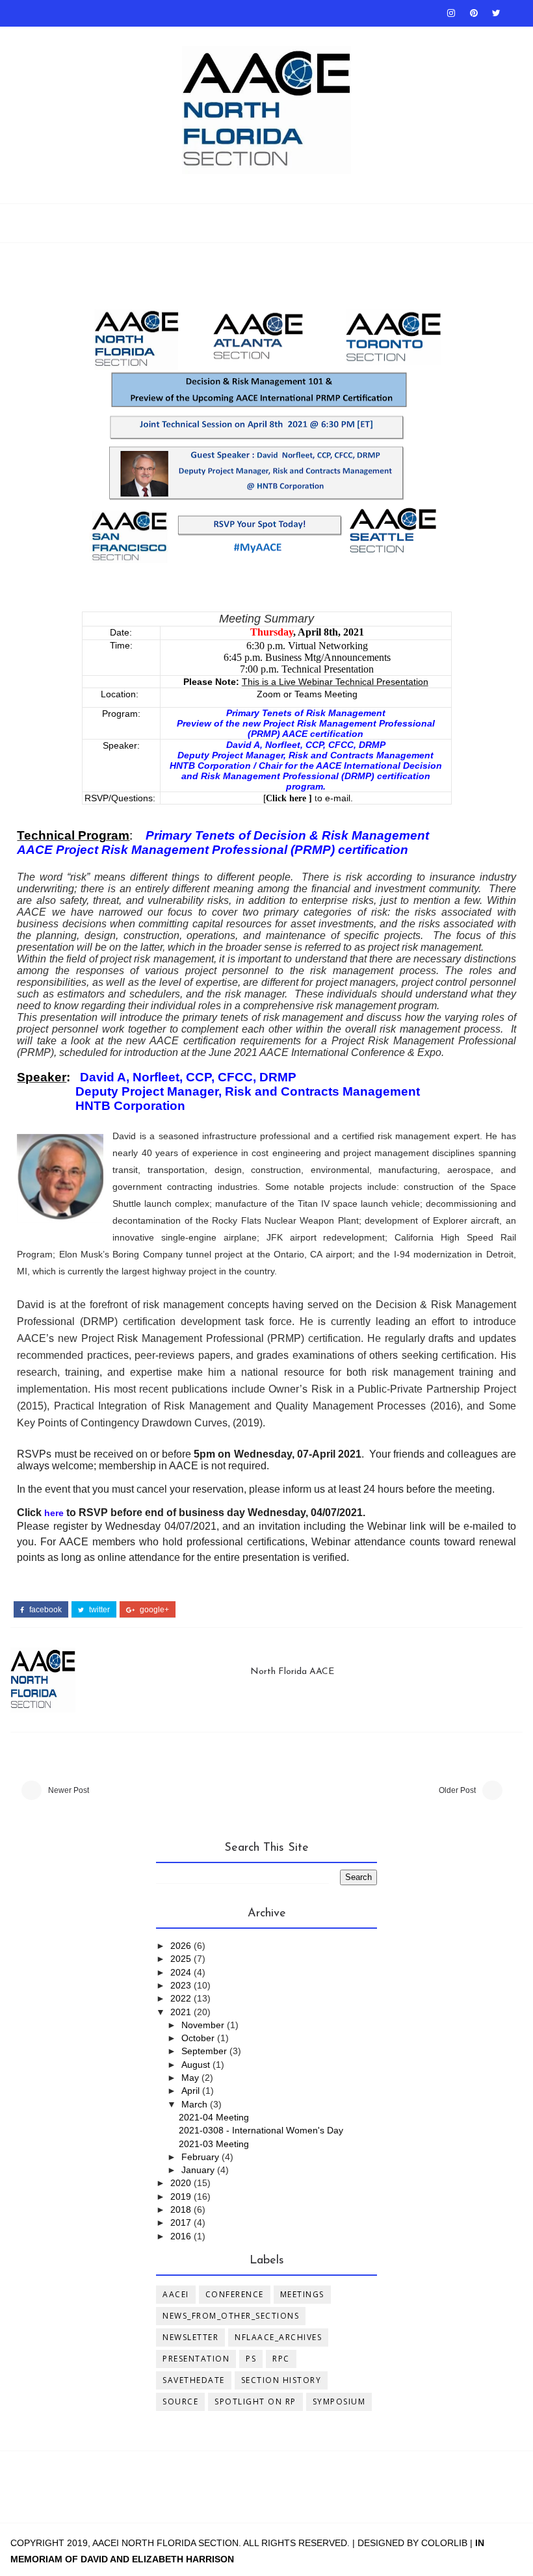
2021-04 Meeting (214, 2117)
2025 (182, 1959)
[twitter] (497, 13)
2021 (182, 2012)
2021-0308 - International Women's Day (261, 2130)
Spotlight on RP (255, 2402)
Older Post (457, 1790)
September (205, 2051)
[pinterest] (474, 13)
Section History (281, 2380)
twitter (98, 1610)
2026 (182, 1946)
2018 (182, 2209)
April (192, 2091)
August (197, 2065)
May (191, 2078)
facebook (45, 1610)
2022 (182, 1998)
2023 (182, 1985)
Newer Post (69, 1790)
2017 (182, 2222)
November (204, 2025)
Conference (235, 2294)
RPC (281, 2359)
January (199, 2170)
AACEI (176, 2294)
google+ (153, 1610)
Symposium (339, 2402)
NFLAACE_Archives (278, 2337)
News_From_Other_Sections (231, 2316)
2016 (182, 2236)
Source (180, 2402)
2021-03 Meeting (214, 2144)
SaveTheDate (194, 2380)
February (201, 2157)
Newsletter (190, 2337)
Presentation (196, 2359)
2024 (182, 1972)
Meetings (302, 2294)
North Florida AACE (292, 1672)
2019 (182, 2196)
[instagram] (451, 13)
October (199, 2038)
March (196, 2104)
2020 (182, 2183)
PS (251, 2359)
